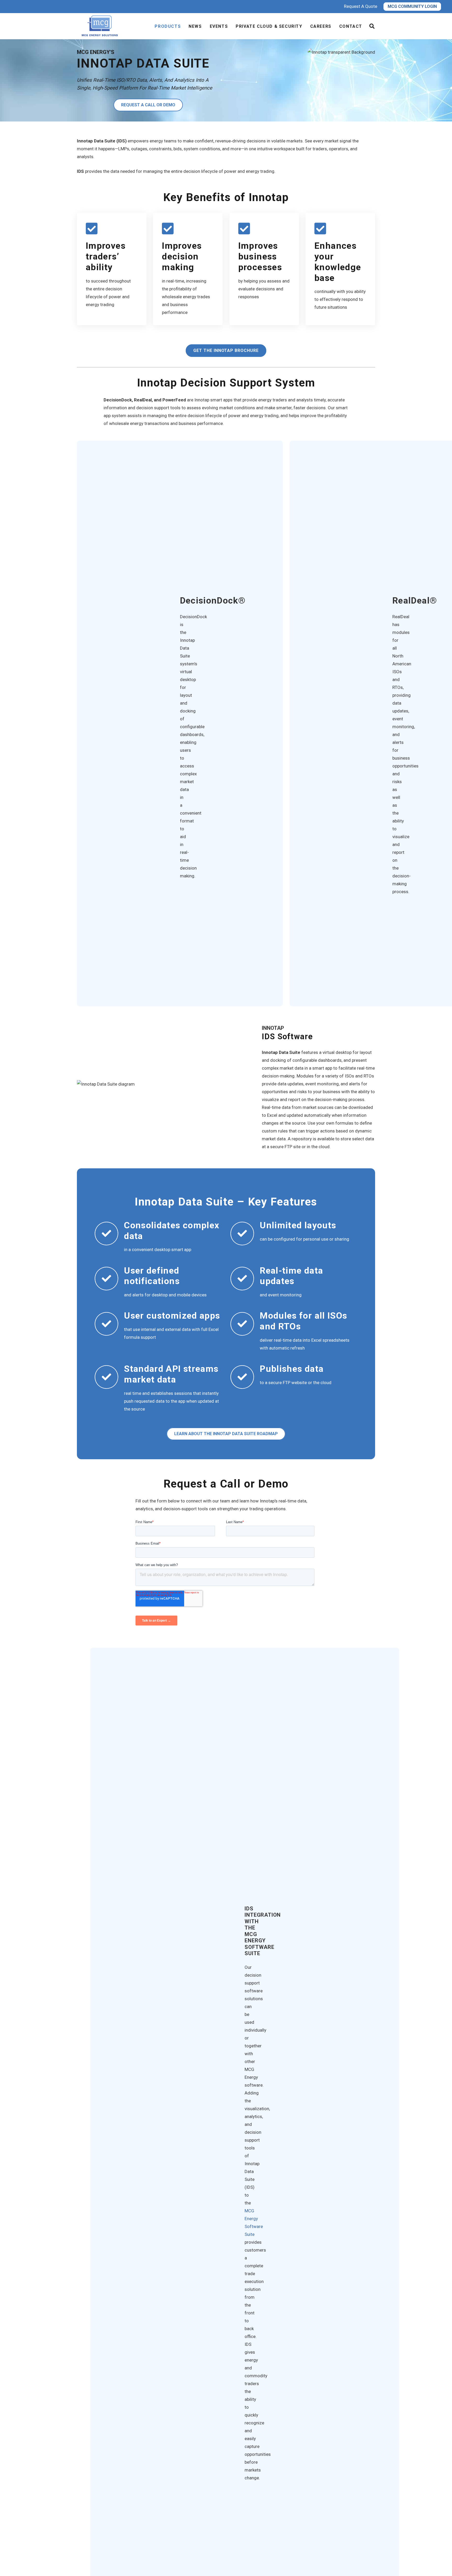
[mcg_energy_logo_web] (101, 26)
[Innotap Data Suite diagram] (162, 1084)
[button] (372, 26)
